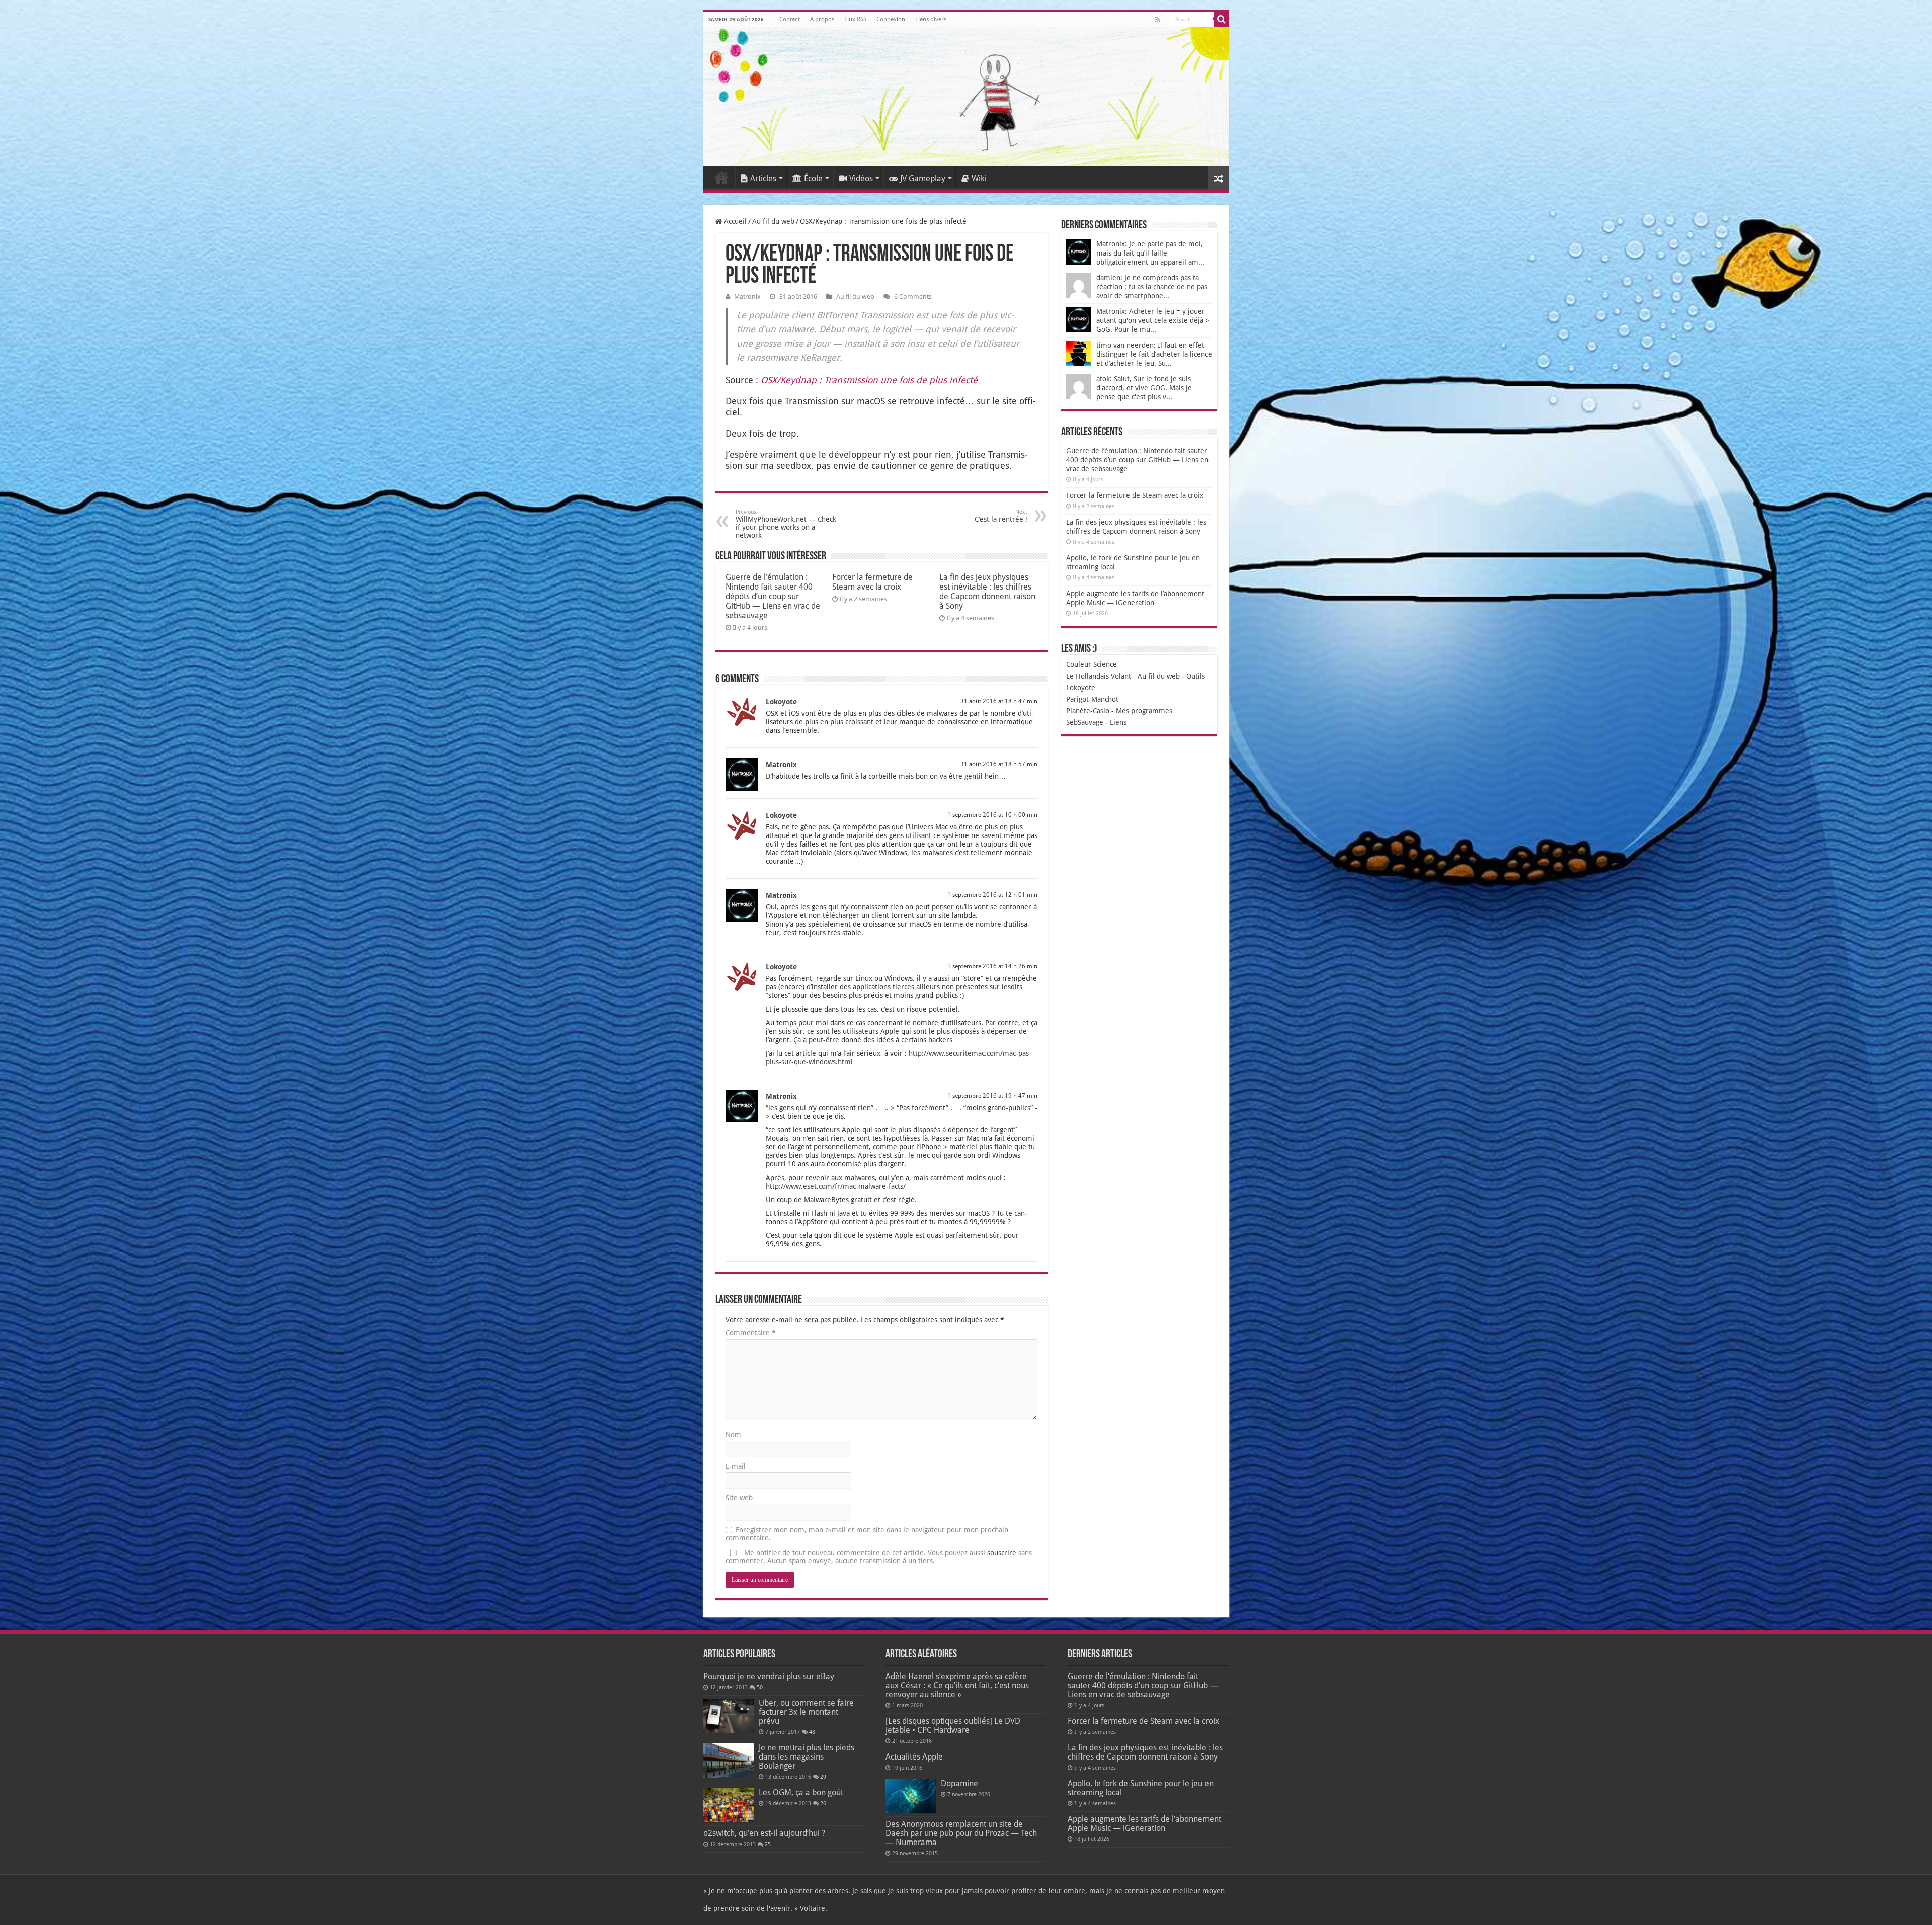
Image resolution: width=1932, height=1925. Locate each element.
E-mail (736, 1466)
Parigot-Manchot (1092, 699)
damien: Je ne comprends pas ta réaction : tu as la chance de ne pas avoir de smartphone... (1152, 287)
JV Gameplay (923, 178)
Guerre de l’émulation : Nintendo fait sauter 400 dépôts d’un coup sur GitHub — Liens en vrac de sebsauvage (773, 596)
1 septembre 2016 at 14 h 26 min (992, 966)
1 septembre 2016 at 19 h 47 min (992, 1096)
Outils (1196, 676)
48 (812, 1732)
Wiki (979, 178)
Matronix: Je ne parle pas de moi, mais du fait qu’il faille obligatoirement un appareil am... (1150, 253)
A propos (822, 19)
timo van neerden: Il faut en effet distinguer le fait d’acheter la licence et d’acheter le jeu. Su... (1154, 354)
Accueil (721, 177)
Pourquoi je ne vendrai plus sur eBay (769, 1676)
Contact (790, 19)
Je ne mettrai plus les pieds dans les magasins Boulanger (807, 1757)
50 (760, 1687)
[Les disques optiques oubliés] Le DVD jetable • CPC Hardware (953, 1726)
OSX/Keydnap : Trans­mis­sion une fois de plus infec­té (869, 380)
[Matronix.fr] (966, 97)
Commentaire (751, 1333)
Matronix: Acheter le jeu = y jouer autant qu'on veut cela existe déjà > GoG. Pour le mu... (1153, 320)
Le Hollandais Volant (1099, 676)
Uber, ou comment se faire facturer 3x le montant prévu (806, 1712)
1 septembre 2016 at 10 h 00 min (992, 815)
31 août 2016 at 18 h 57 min (999, 764)
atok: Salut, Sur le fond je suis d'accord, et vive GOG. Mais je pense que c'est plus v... (1144, 388)
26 (823, 1804)
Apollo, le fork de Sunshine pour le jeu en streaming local (1141, 1788)
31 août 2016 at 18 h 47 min (999, 701)
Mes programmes (1144, 711)
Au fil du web (773, 221)
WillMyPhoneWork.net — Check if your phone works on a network (786, 524)
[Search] (1222, 19)
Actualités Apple (914, 1757)
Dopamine (959, 1783)
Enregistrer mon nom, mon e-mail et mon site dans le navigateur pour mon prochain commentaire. (867, 1534)
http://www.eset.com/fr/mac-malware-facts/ (836, 1186)
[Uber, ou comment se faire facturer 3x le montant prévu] (729, 1716)
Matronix (747, 297)
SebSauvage (1085, 722)
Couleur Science (1092, 664)
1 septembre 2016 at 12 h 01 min (992, 895)
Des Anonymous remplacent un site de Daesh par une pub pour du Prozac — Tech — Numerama (961, 1833)
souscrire (1002, 1553)
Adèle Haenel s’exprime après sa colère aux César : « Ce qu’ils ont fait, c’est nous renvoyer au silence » (957, 1685)
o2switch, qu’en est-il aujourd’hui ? (764, 1833)
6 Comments (913, 297)
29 (823, 1777)
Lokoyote (781, 702)
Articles (763, 178)
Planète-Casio (1088, 711)
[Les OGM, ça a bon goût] (729, 1805)
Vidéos (861, 178)
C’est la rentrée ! (1001, 516)
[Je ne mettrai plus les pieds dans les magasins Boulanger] (729, 1761)
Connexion (891, 19)
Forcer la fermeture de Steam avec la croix (872, 582)
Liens (1118, 722)
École (813, 178)
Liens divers (931, 19)
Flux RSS (855, 19)
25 (768, 1844)
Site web (739, 1498)
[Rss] (1157, 20)
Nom (733, 1435)
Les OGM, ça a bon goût (801, 1792)
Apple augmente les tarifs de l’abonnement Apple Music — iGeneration (1144, 1824)
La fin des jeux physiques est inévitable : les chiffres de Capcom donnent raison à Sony (987, 592)
